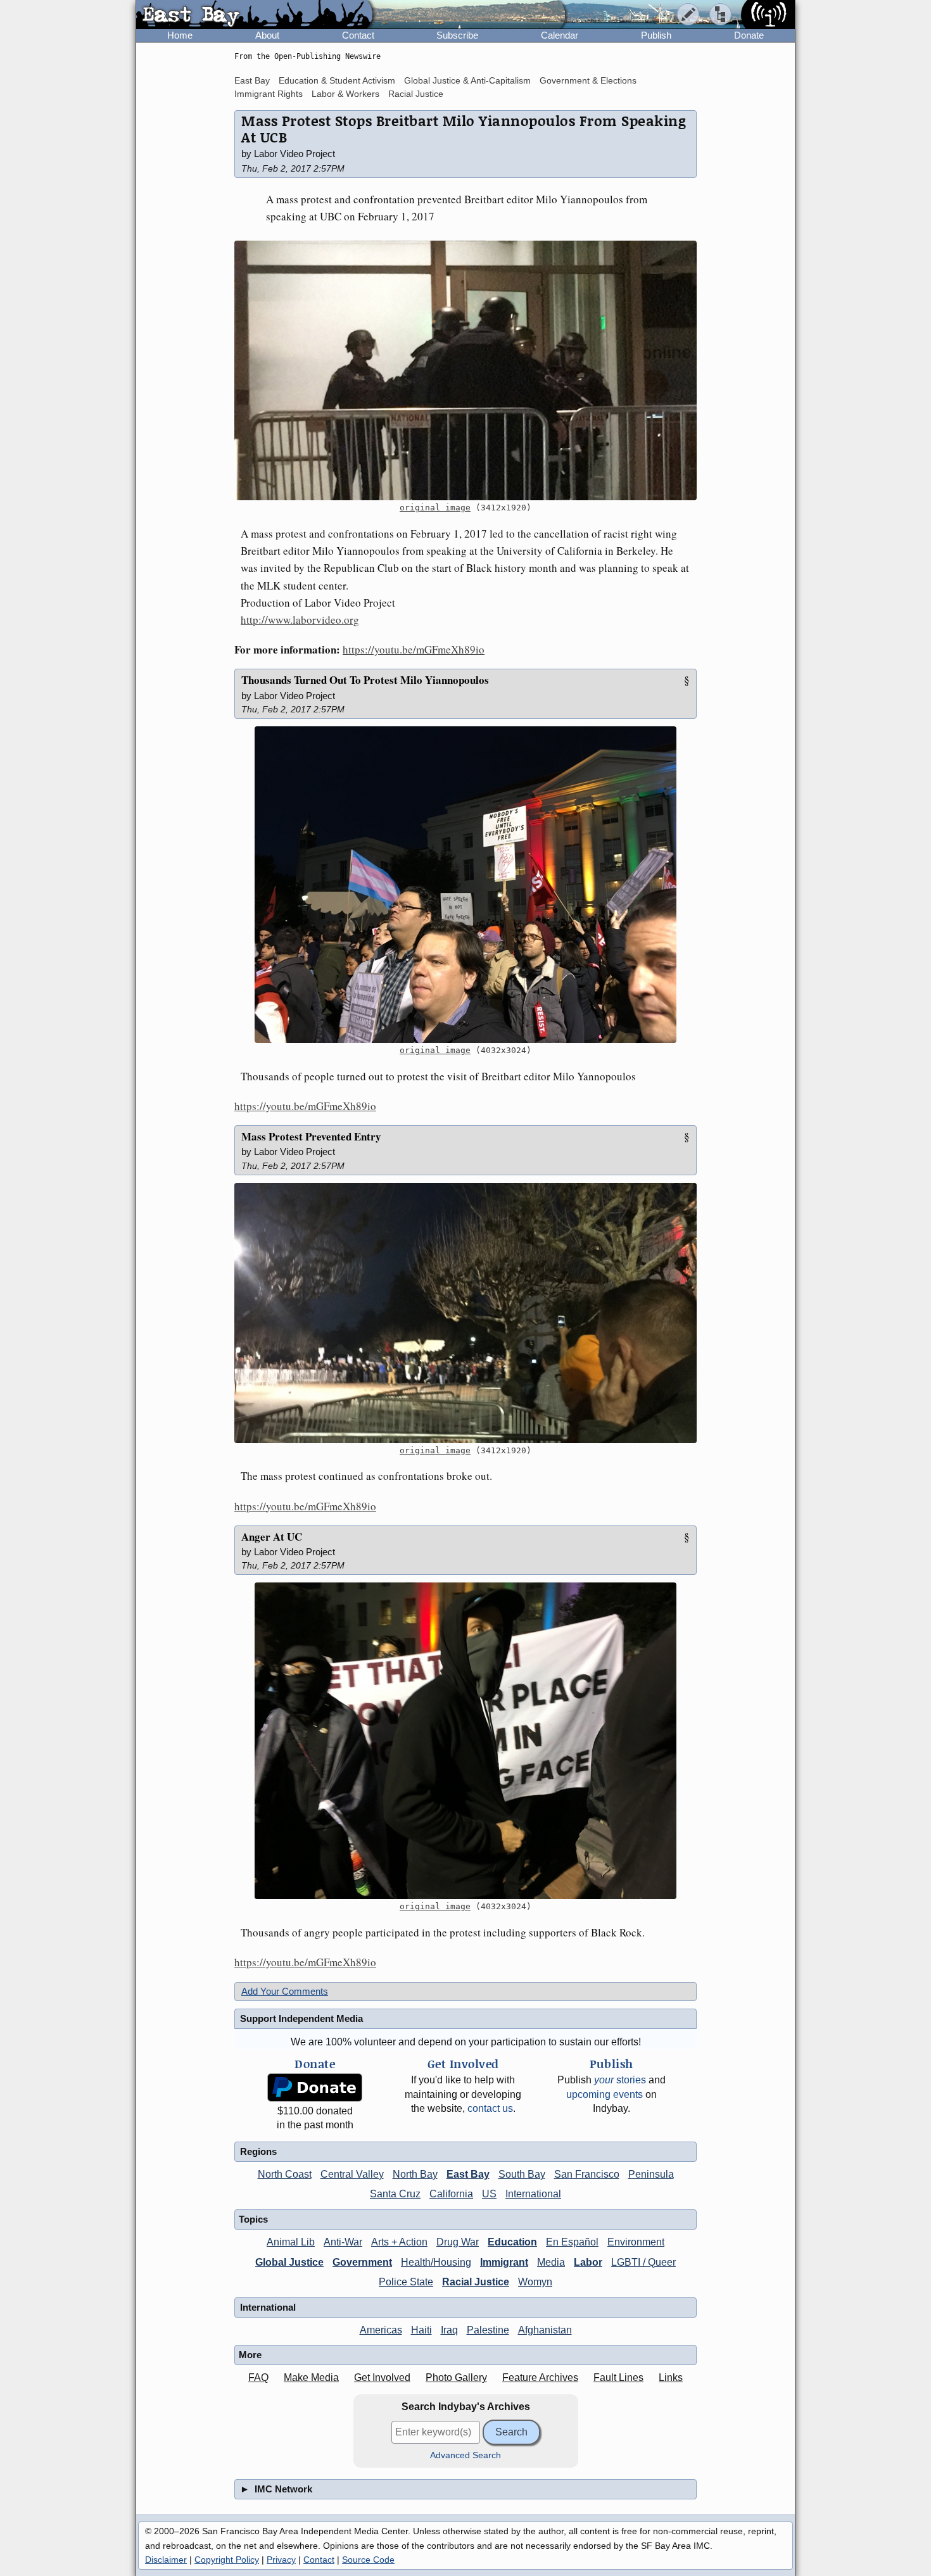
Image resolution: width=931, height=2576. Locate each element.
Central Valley (352, 2174)
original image (435, 508)
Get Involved (382, 2377)
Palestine (488, 2330)
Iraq (449, 2330)
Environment (636, 2242)
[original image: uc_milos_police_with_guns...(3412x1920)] (465, 371)
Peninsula (651, 2174)
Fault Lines (618, 2377)
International (533, 2194)
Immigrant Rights (269, 94)
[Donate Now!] (315, 2087)
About (267, 35)
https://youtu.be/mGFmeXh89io (414, 649)
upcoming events (605, 2094)
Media (551, 2262)
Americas (381, 2330)
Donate (749, 35)
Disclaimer (166, 2560)
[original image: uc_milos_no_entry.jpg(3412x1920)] (465, 1313)
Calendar (560, 35)
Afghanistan (545, 2330)
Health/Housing (436, 2262)
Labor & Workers (345, 94)
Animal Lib (291, 2242)
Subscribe (457, 35)
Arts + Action (399, 2242)
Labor (588, 2262)
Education (512, 2242)
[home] (254, 15)
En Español (572, 2242)
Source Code (368, 2560)
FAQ (258, 2377)
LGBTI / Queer (643, 2262)
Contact (358, 35)
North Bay (415, 2174)
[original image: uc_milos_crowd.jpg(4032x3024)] (465, 885)
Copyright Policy (227, 2560)
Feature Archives (540, 2377)
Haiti (421, 2330)
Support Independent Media (301, 2018)
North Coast (285, 2174)
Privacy (281, 2560)
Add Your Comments (285, 1991)
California (451, 2194)
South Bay (522, 2174)
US (489, 2194)
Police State (406, 2282)
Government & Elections (588, 80)
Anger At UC (272, 1537)
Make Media (311, 2377)
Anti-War (343, 2242)
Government (362, 2262)
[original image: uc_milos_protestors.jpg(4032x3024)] (465, 1741)
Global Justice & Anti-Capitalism (467, 80)
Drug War (458, 2242)
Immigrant (504, 2262)
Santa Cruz (395, 2194)
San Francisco (587, 2174)
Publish (656, 35)
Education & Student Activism (337, 80)
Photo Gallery (456, 2377)
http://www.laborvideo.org (300, 620)
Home (180, 35)
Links (671, 2377)
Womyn (535, 2282)
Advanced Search (465, 2455)
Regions (258, 2151)
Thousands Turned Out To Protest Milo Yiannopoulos (365, 680)
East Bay (252, 80)
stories (620, 2080)
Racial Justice (416, 94)
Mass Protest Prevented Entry (311, 1136)
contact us (490, 2108)
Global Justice (289, 2262)
